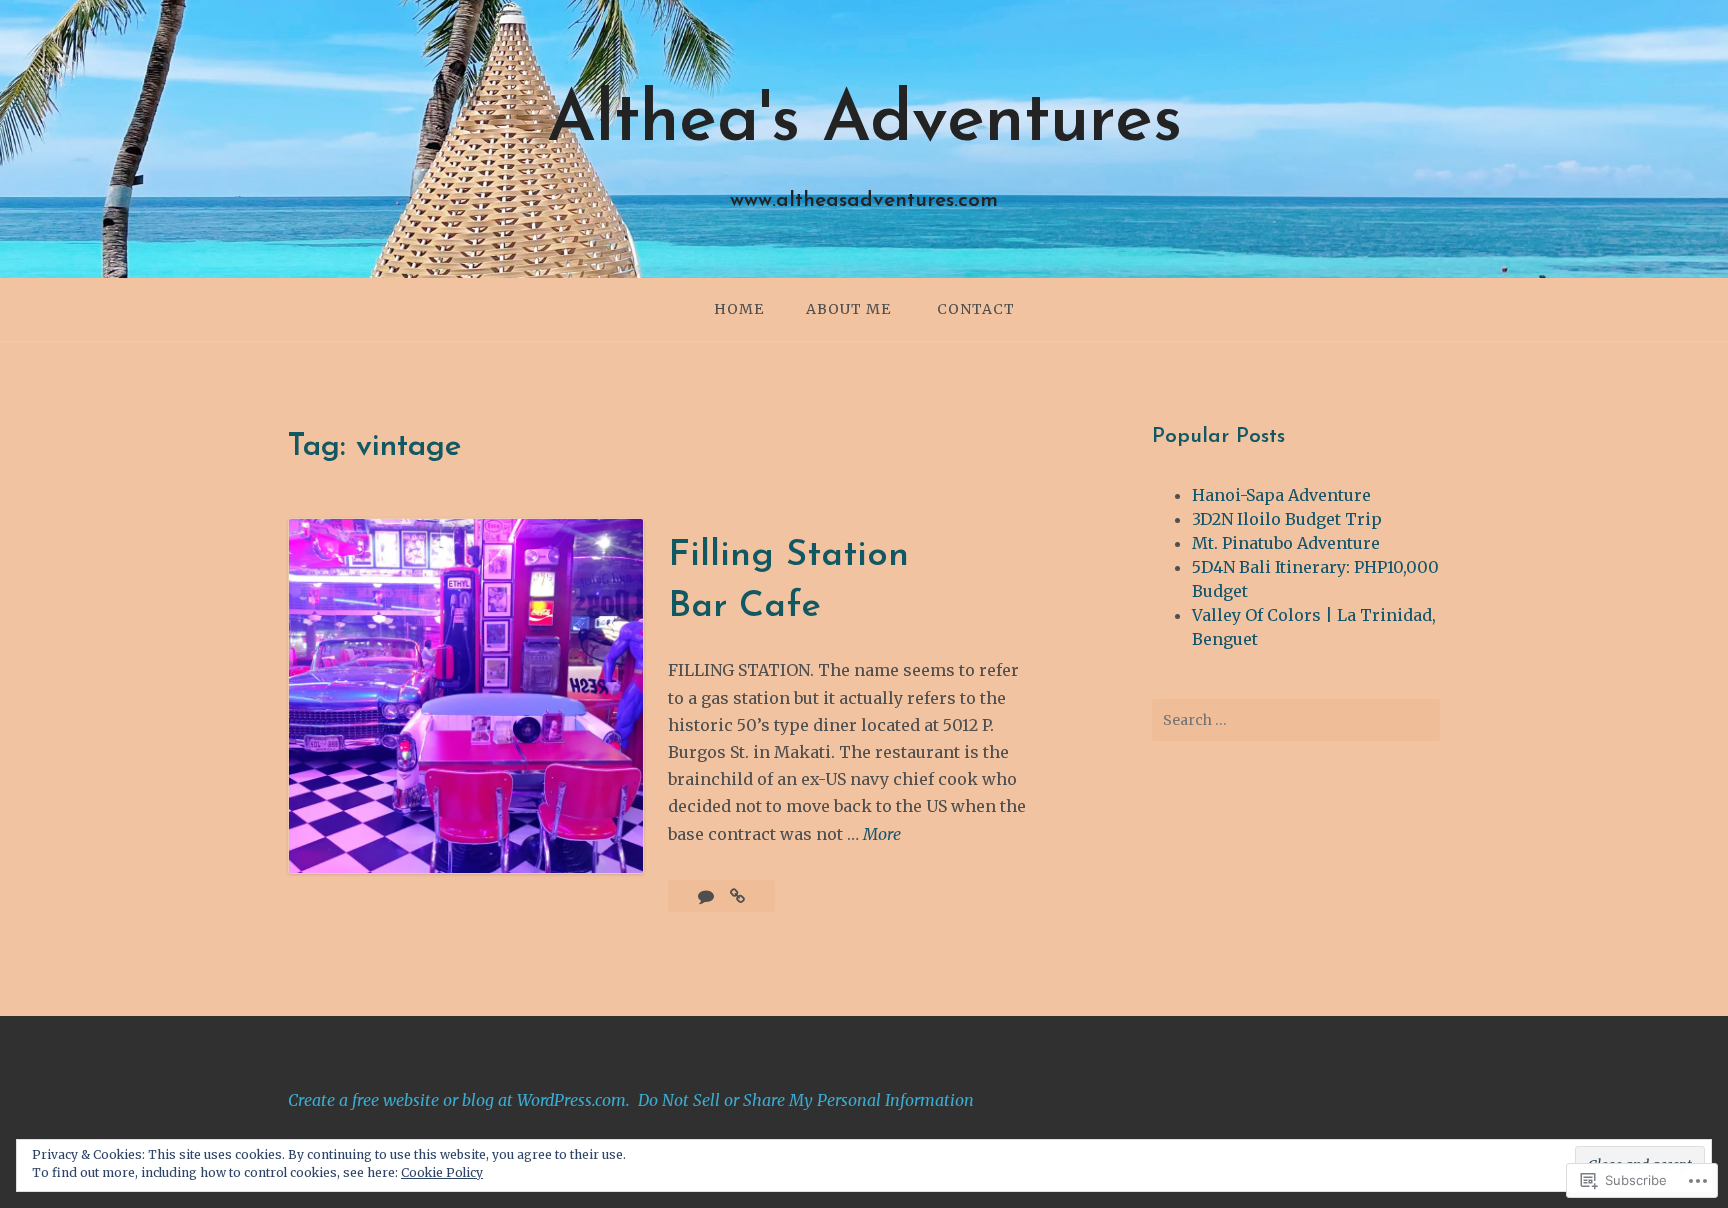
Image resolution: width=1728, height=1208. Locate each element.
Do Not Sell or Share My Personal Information (806, 1100)
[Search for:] (1296, 720)
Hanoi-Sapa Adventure (1281, 495)
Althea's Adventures (864, 122)
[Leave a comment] (708, 896)
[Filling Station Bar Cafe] (737, 896)
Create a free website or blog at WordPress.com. (459, 1100)
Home (739, 309)
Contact (976, 309)
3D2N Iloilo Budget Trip (1287, 519)
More (882, 835)
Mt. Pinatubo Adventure (1286, 543)
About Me (848, 309)
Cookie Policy (442, 1172)
